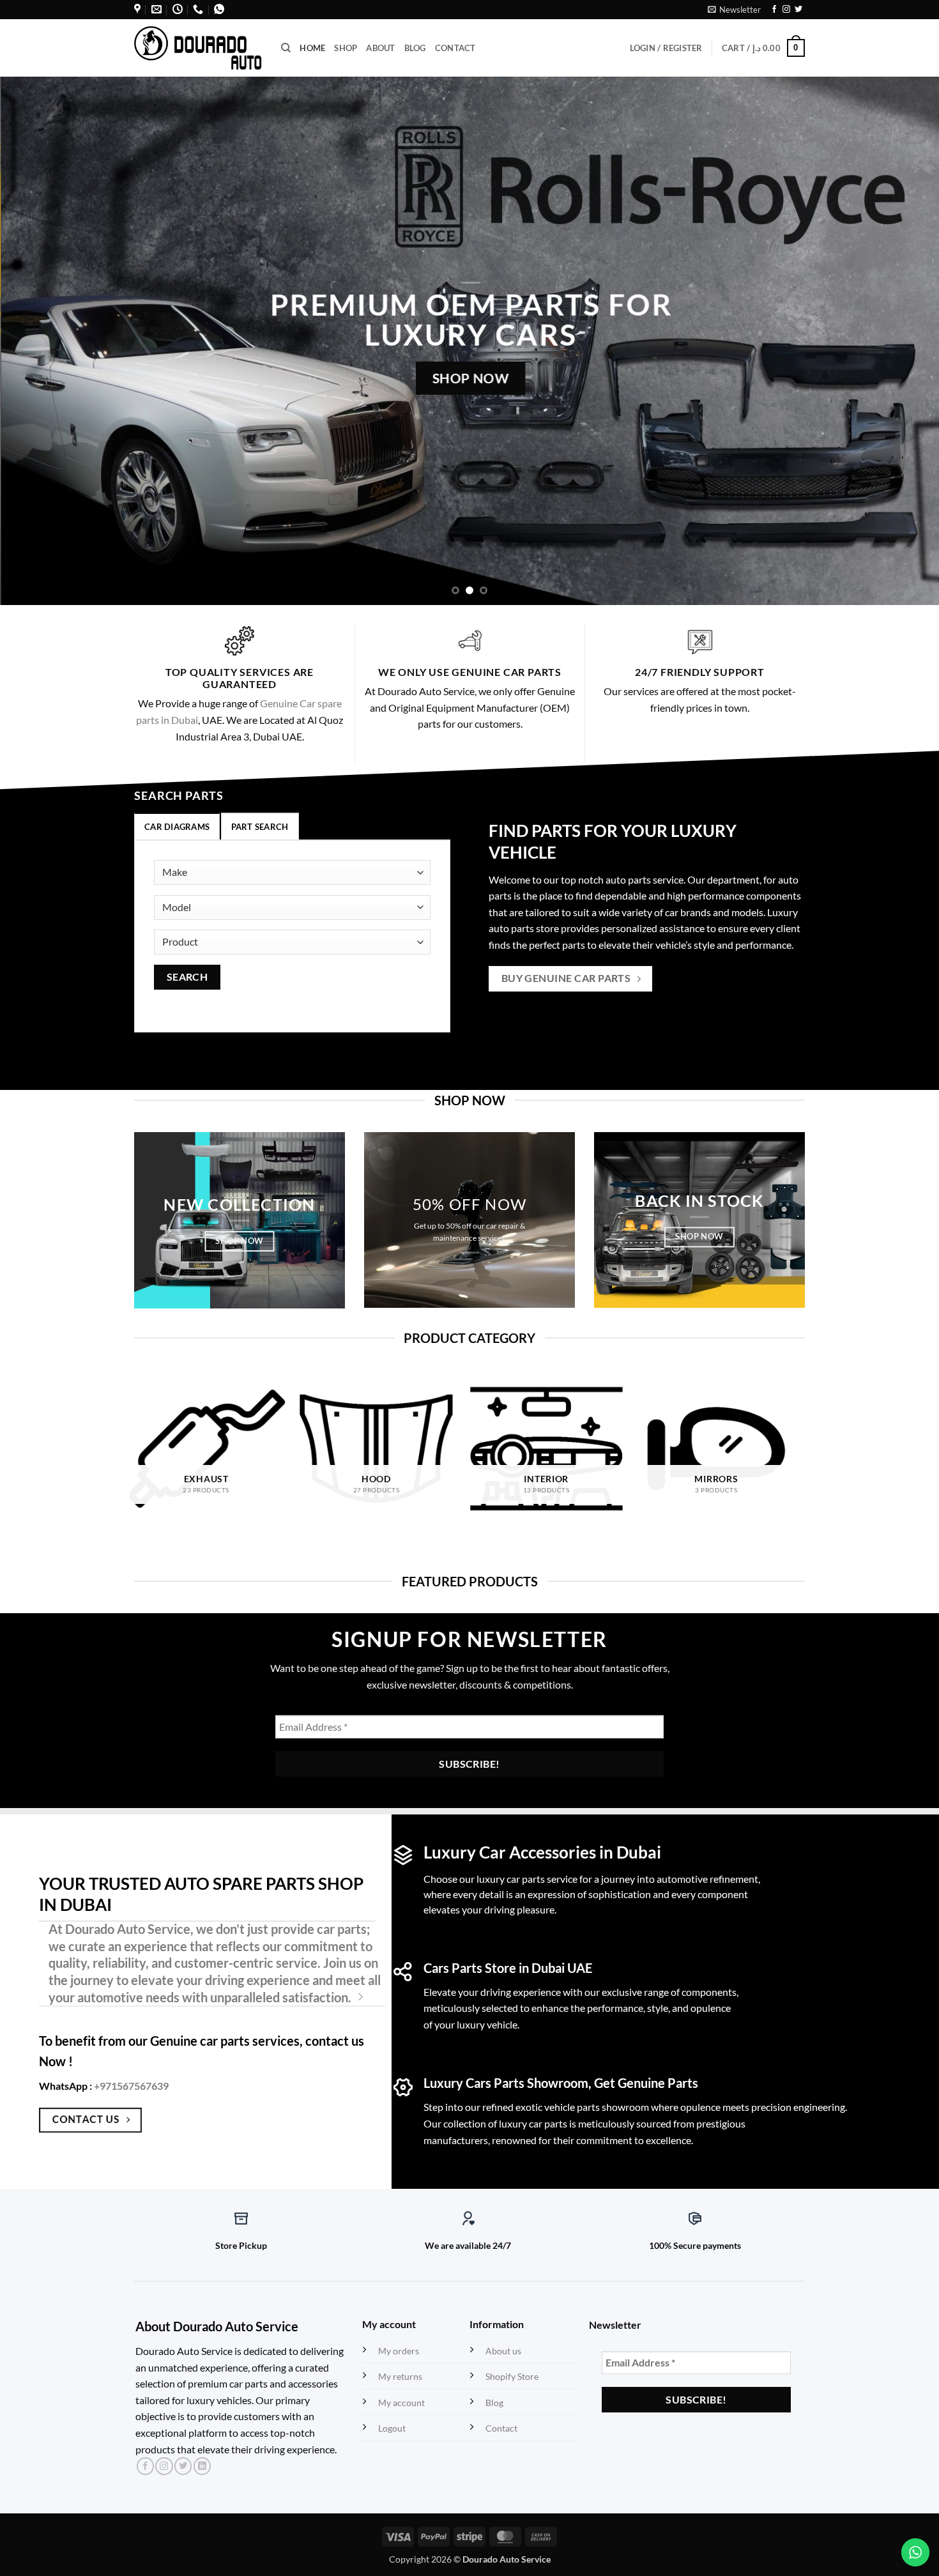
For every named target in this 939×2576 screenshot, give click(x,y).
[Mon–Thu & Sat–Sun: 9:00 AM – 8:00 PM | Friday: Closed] (178, 9)
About (380, 48)
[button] (734, 10)
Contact (455, 48)
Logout (392, 2428)
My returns (400, 2376)
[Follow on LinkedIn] (202, 2466)
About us (503, 2351)
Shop (346, 48)
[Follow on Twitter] (798, 10)
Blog (415, 48)
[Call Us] (198, 9)
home (312, 48)
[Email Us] (156, 9)
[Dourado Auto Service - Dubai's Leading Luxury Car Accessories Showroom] (198, 48)
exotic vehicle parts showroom (582, 2107)
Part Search (260, 827)
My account (401, 2403)
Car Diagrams (177, 827)
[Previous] (35, 341)
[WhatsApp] (219, 9)
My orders (399, 2351)
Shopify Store (512, 2376)
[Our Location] (137, 9)
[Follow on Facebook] (774, 10)
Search (187, 977)
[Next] (904, 341)
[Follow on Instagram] (786, 10)
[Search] (286, 48)
